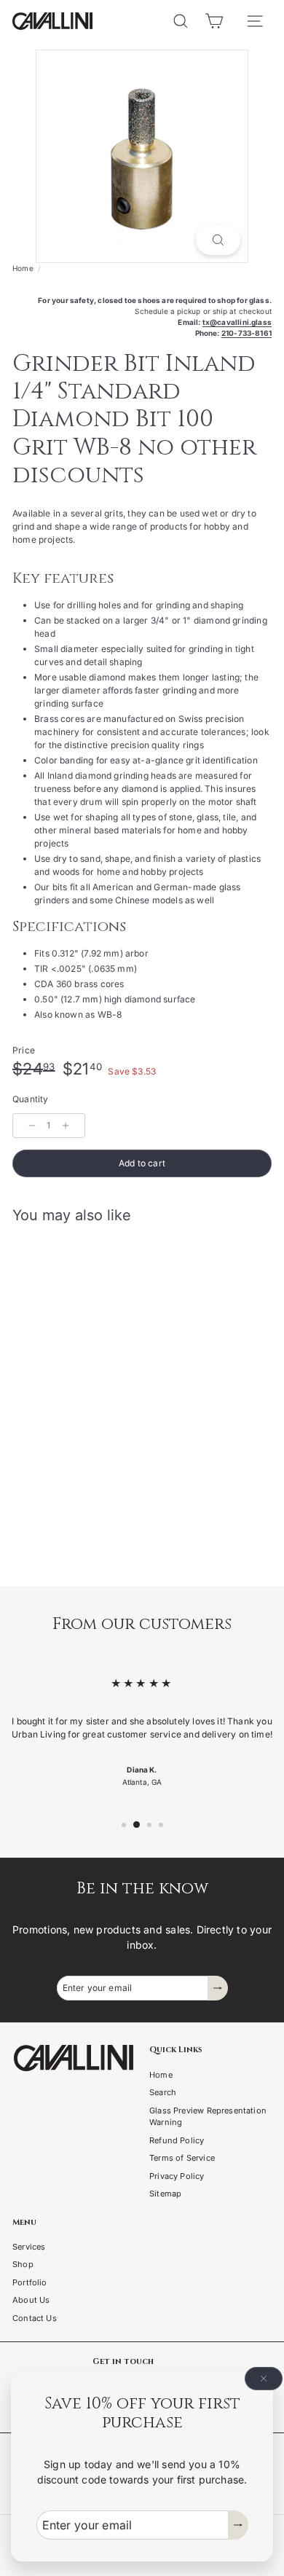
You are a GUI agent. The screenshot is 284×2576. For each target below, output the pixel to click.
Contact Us (35, 2318)
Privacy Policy (177, 2176)
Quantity (30, 1099)
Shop (23, 2264)
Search (163, 2092)
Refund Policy (177, 2140)
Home (23, 268)
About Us (31, 2300)
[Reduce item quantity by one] (32, 1126)
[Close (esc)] (264, 2379)
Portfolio (30, 2282)
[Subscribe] (238, 2525)
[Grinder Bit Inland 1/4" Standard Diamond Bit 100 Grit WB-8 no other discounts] (103, 1367)
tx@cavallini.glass (237, 322)
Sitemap (165, 2194)
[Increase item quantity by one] (66, 1126)
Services (29, 2247)
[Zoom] (218, 240)
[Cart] (214, 21)
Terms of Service (182, 2158)
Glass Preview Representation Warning (208, 2117)
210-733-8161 (246, 333)
